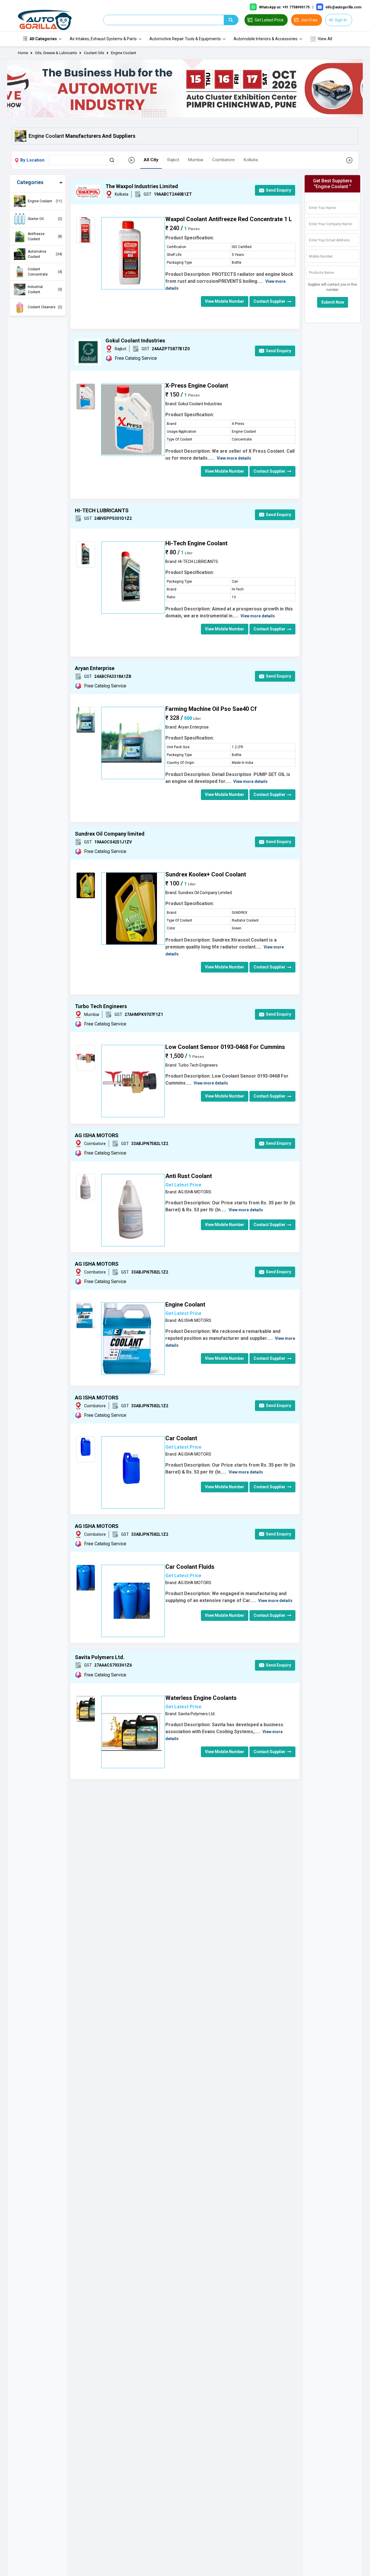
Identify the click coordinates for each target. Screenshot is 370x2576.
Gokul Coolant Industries (135, 341)
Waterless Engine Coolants (201, 1698)
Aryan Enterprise (95, 668)
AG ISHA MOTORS (97, 1135)
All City (151, 160)
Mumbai (196, 160)
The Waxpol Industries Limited (142, 186)
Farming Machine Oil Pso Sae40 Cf (211, 709)
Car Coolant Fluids (190, 1567)
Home (23, 53)
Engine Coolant (124, 53)
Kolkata (251, 160)
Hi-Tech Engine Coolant (196, 543)
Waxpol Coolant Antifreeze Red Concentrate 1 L (229, 219)
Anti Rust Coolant (189, 1176)
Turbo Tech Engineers (101, 1006)
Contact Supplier (270, 301)
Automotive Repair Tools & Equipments (185, 39)
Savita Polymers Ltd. (100, 1657)
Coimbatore (223, 160)
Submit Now (333, 302)
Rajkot (173, 160)
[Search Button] (112, 160)
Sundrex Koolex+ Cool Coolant (206, 874)
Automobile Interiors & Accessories (266, 39)
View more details (234, 458)
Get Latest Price (183, 1185)
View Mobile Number (225, 301)
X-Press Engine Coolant (197, 386)
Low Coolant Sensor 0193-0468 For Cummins (225, 1047)
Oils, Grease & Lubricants (56, 53)
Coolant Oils (94, 53)
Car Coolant (181, 1438)
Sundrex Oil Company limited (110, 834)
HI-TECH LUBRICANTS (102, 510)
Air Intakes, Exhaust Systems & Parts (103, 39)
